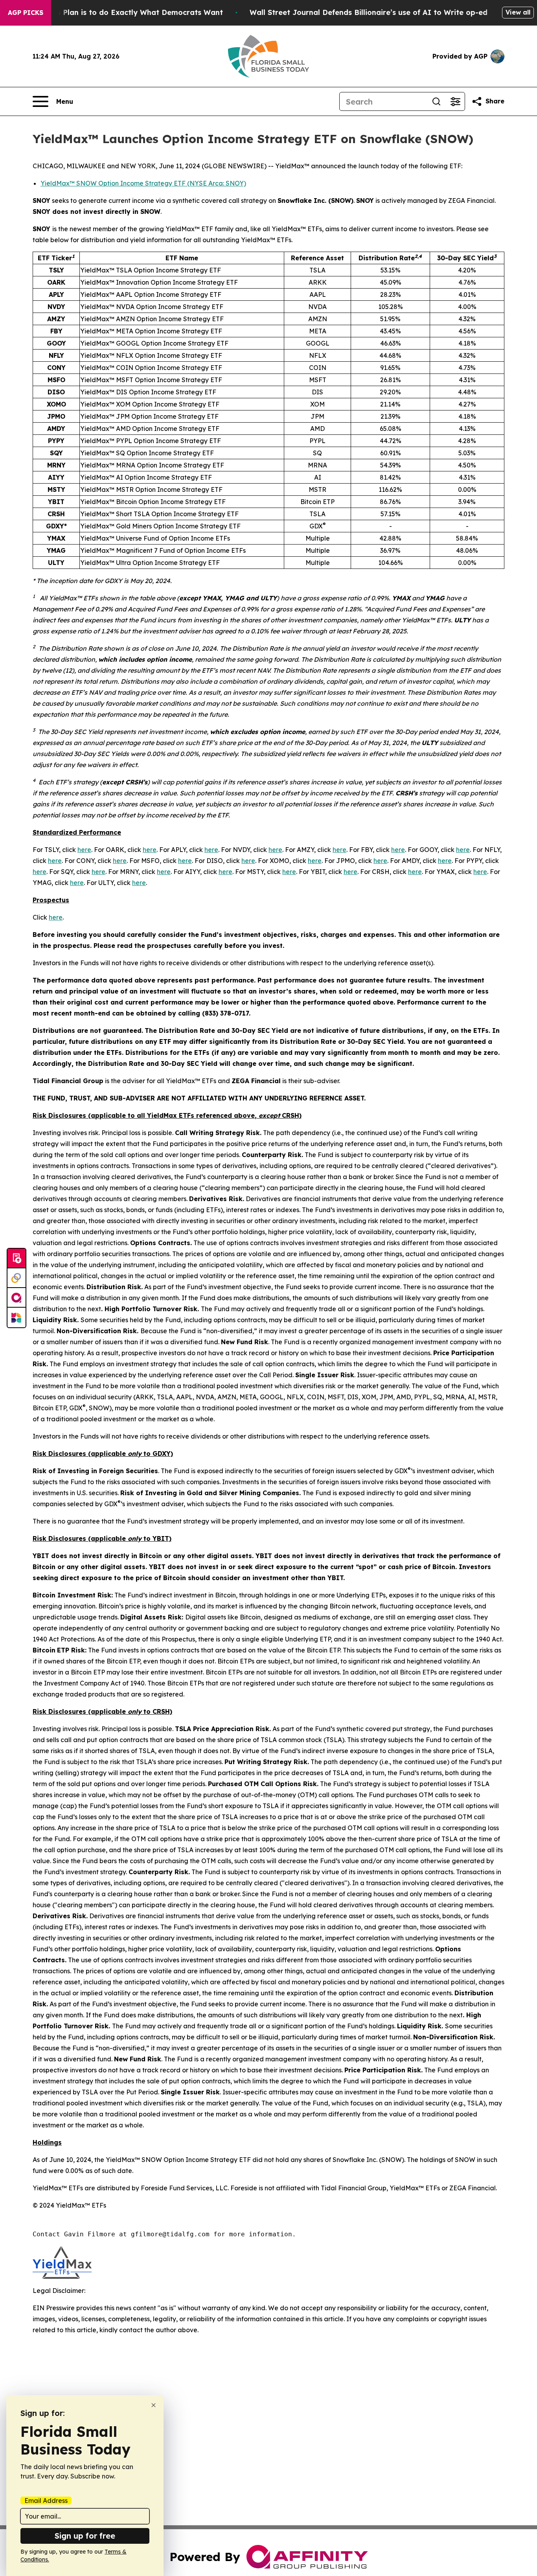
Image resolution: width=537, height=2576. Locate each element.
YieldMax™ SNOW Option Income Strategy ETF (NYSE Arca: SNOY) (143, 183)
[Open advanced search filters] (455, 101)
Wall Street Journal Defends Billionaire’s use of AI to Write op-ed (369, 12)
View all (518, 12)
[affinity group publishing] (17, 1298)
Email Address (46, 2501)
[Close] (154, 2405)
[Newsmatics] (17, 1317)
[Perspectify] (17, 1278)
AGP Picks (26, 13)
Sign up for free (85, 2536)
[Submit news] (17, 1259)
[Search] (436, 101)
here (84, 850)
